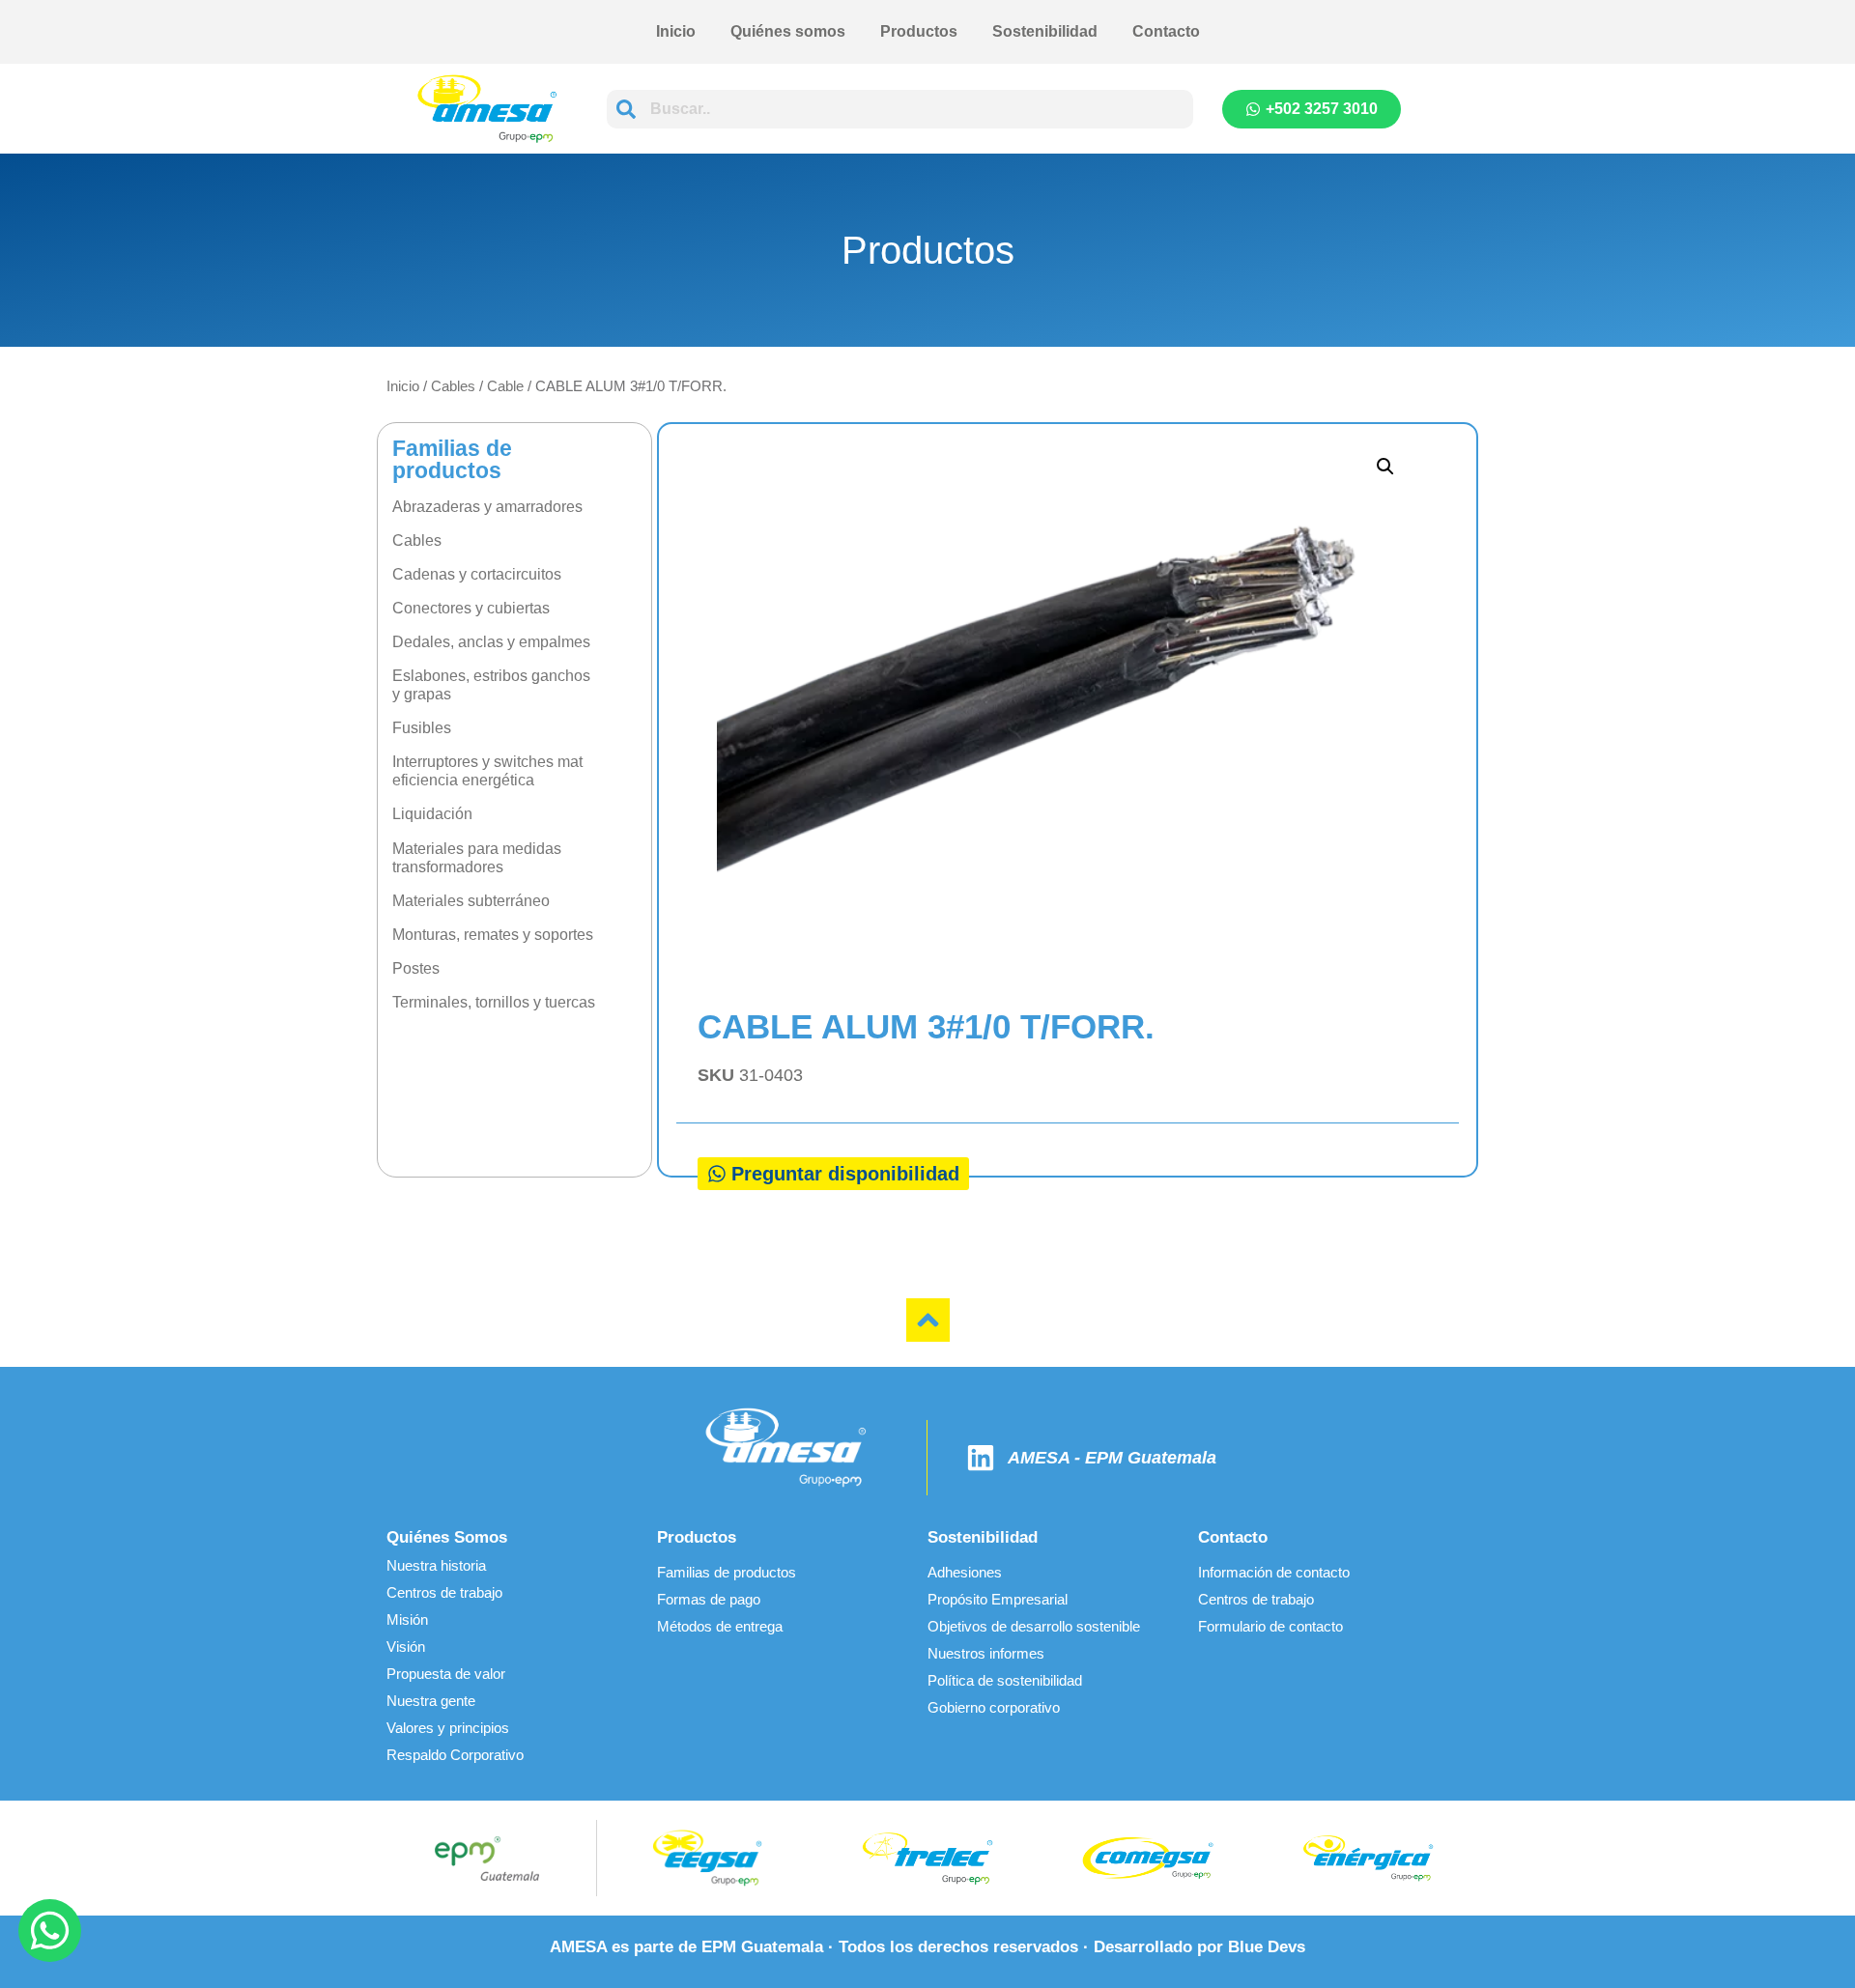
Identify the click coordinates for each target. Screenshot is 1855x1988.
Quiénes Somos (447, 1537)
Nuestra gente (431, 1701)
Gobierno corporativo (994, 1707)
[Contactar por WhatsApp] (50, 1931)
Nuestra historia (436, 1565)
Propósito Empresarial (998, 1599)
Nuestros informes (986, 1653)
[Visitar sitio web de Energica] (1368, 1859)
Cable (505, 386)
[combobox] (900, 109)
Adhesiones (965, 1572)
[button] (1385, 467)
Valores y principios (448, 1728)
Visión (406, 1647)
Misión (407, 1619)
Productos (919, 31)
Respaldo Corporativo (455, 1755)
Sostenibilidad (1045, 31)
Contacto (1166, 31)
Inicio (676, 31)
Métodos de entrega (720, 1626)
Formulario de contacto (1270, 1626)
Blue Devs (1267, 1947)
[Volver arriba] (928, 1320)
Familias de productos (727, 1572)
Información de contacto (1274, 1572)
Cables (453, 386)
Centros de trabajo (444, 1592)
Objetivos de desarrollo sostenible (1034, 1626)
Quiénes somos (788, 31)
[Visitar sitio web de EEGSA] (707, 1858)
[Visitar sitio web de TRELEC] (927, 1859)
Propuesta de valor (446, 1674)
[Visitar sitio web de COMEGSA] (1148, 1858)
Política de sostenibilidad (1005, 1680)
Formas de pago (709, 1599)
